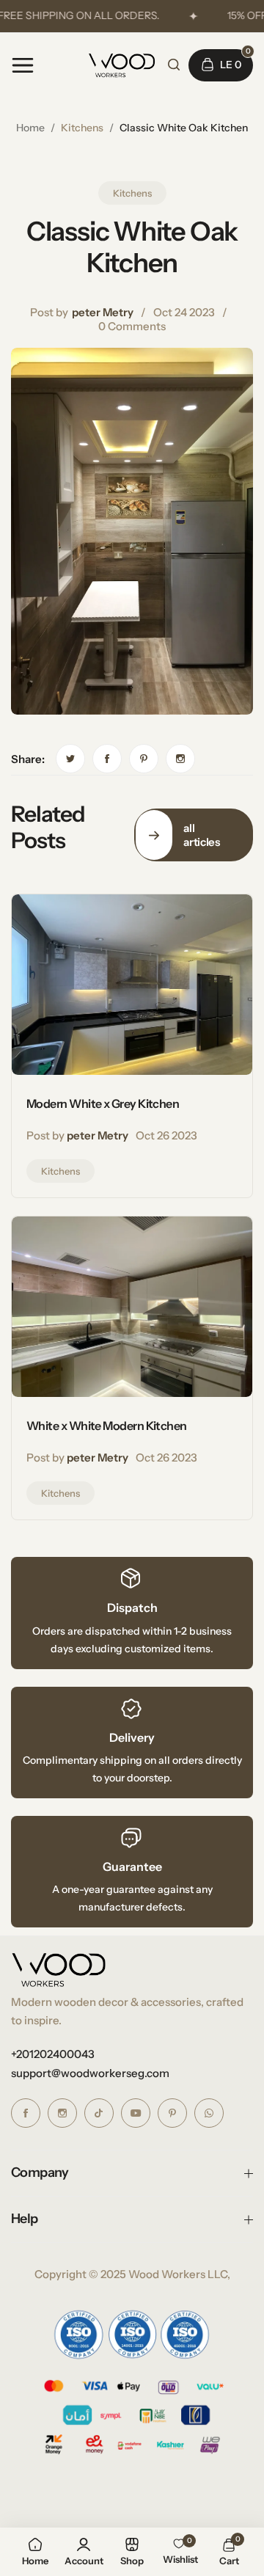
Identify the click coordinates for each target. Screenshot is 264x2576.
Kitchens (82, 128)
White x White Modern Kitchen (107, 1426)
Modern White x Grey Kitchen (103, 1103)
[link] (70, 759)
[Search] (174, 65)
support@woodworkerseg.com (90, 2073)
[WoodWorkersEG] (122, 65)
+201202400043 (53, 2054)
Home (30, 128)
